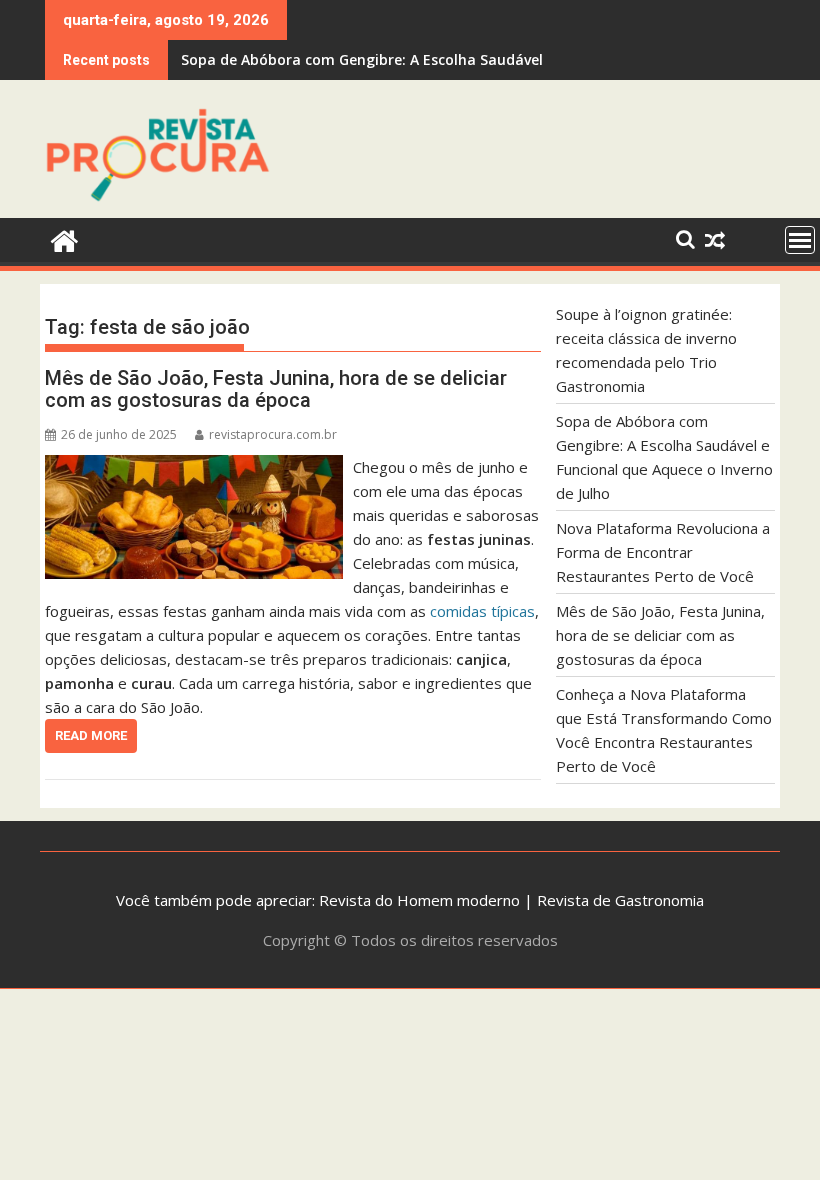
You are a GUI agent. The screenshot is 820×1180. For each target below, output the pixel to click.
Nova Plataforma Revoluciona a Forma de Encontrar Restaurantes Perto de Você (663, 552)
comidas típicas (482, 611)
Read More (91, 735)
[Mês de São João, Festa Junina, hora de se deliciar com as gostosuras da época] (194, 467)
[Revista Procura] (64, 238)
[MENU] (800, 240)
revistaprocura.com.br (273, 434)
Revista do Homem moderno (419, 900)
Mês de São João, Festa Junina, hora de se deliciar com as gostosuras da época (276, 389)
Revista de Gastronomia (620, 900)
